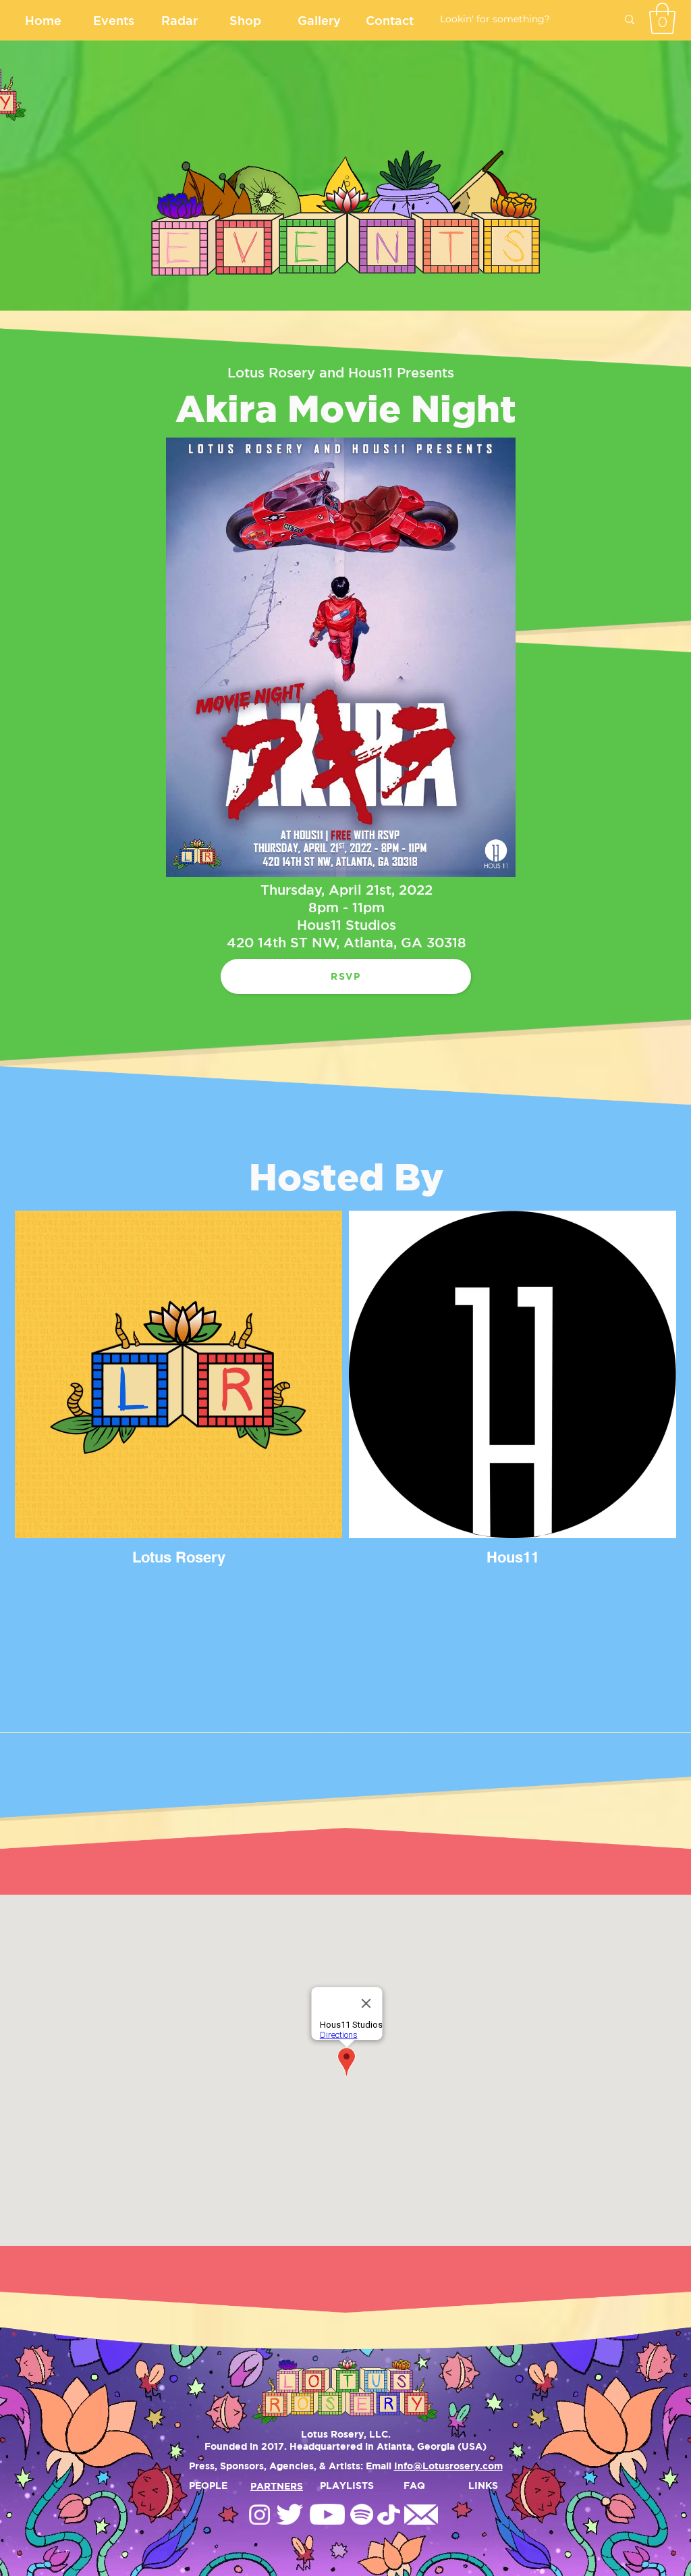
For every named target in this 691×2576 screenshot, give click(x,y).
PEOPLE (208, 2485)
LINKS (483, 2485)
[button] (662, 18)
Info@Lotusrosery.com (448, 2466)
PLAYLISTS (347, 2485)
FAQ (414, 2485)
